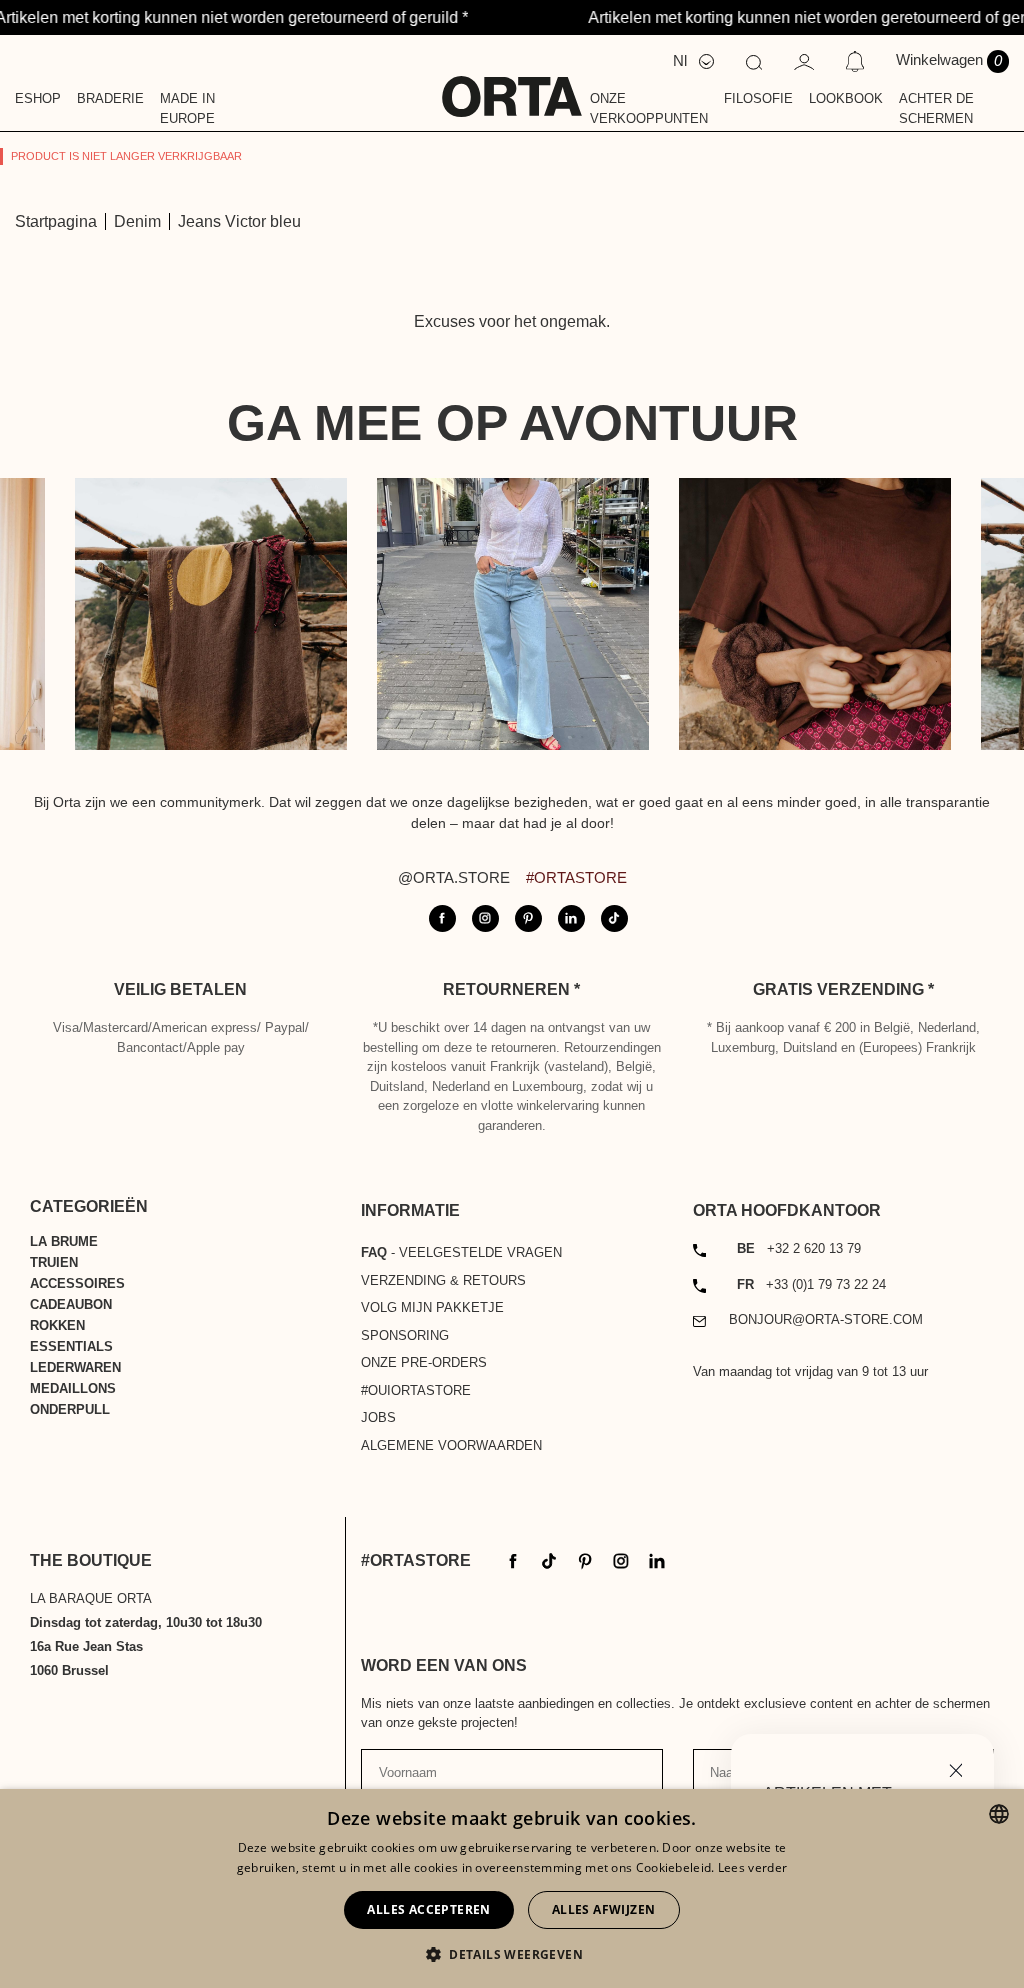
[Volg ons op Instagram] (485, 918)
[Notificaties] (854, 61)
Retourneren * (511, 989)
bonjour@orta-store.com (826, 1319)
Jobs (378, 1417)
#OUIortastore (416, 1390)
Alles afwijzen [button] (604, 1909)
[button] (512, 1954)
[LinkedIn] (657, 1560)
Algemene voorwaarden (451, 1445)
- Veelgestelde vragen (461, 1252)
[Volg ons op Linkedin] (571, 918)
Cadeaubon (71, 1304)
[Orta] (512, 83)
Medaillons (73, 1388)
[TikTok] (549, 1560)
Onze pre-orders (424, 1362)
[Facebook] (513, 1560)
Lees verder (752, 1867)
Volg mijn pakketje (432, 1307)
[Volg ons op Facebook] (442, 918)
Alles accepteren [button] (428, 1909)
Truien (54, 1262)
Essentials (71, 1346)
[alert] (512, 1888)
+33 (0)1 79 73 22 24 (811, 1284)
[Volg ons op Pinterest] (528, 918)
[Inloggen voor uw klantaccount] (804, 60)
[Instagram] (621, 1560)
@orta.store (454, 877)
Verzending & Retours (443, 1280)
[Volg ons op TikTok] (614, 918)
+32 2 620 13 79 (799, 1248)
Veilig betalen (180, 989)
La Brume (64, 1241)
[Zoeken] (754, 61)
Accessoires (77, 1283)
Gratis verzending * (843, 989)
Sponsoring (405, 1335)
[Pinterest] (585, 1560)
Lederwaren (75, 1367)
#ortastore (576, 877)
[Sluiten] (956, 1768)
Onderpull (70, 1409)
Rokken (57, 1325)
